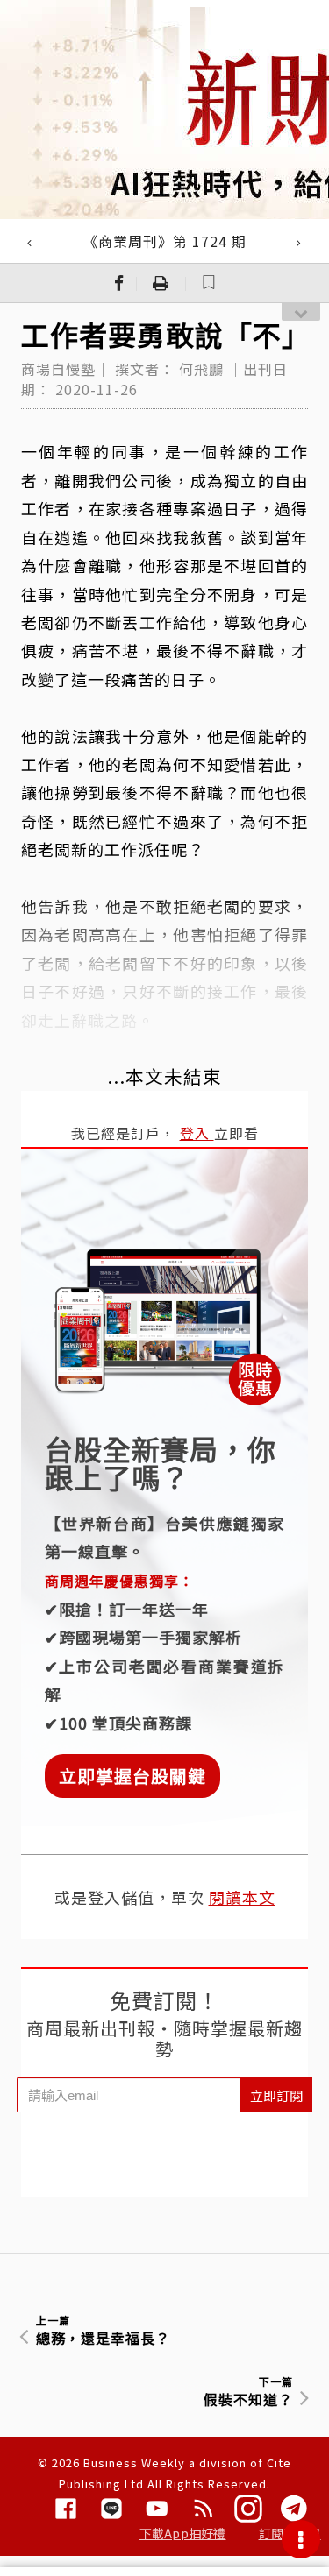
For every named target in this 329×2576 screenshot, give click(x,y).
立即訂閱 (276, 2095)
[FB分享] (119, 283)
